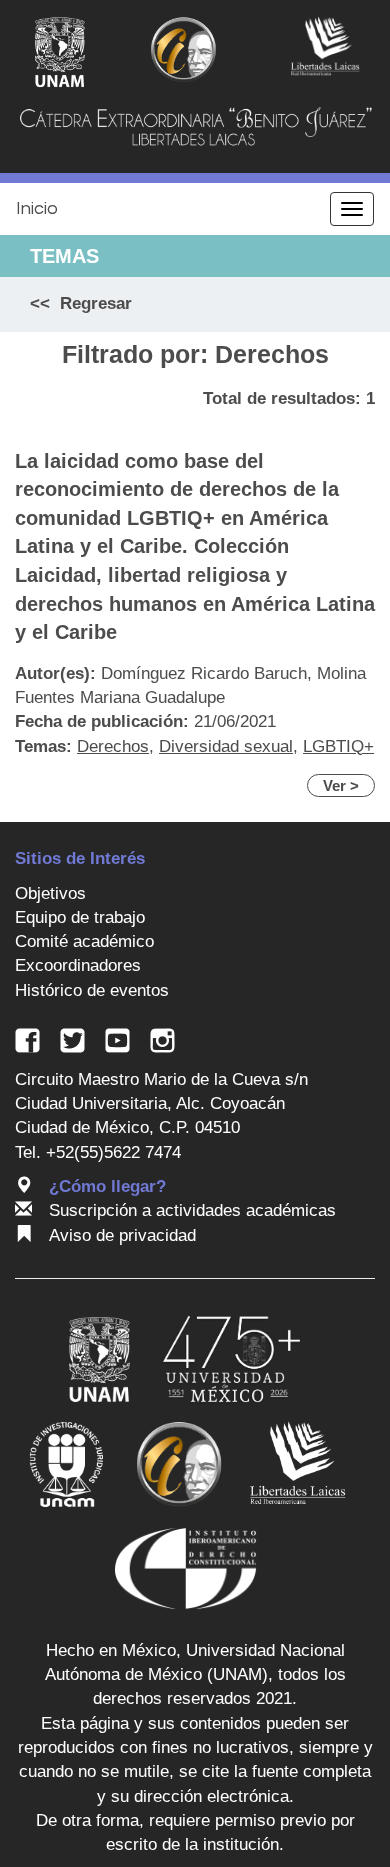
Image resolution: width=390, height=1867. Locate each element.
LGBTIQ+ (338, 746)
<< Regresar (81, 303)
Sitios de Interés (80, 858)
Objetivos (50, 893)
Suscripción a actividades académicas (192, 1210)
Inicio (37, 208)
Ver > (341, 785)
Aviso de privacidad (122, 1235)
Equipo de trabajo (80, 917)
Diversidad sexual (226, 746)
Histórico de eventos (92, 990)
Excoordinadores (78, 965)
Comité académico (84, 941)
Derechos (113, 746)
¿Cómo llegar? (107, 1186)
